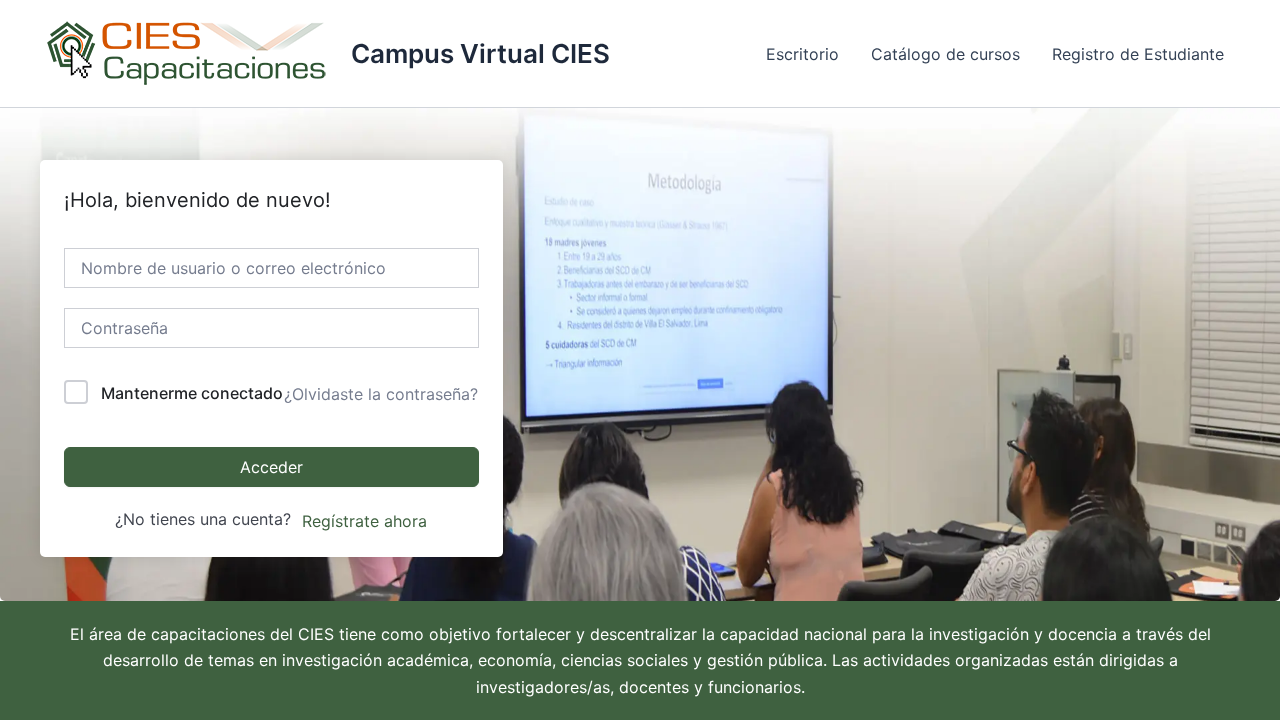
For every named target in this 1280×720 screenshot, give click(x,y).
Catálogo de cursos (945, 54)
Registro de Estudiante (1138, 54)
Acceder (271, 467)
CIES (316, 634)
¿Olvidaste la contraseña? (381, 394)
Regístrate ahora (364, 521)
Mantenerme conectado (192, 393)
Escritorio (802, 54)
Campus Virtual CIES (480, 53)
